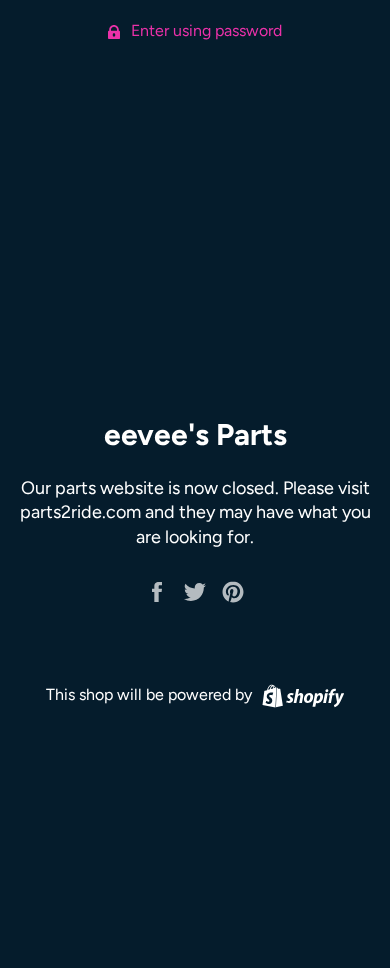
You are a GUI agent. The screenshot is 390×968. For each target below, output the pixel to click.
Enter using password (204, 30)
